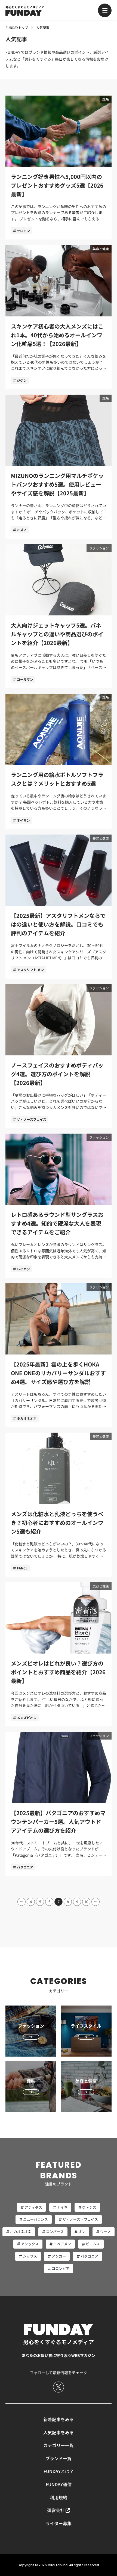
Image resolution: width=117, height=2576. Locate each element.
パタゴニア (25, 1867)
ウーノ (105, 2232)
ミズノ (22, 530)
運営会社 (56, 2510)
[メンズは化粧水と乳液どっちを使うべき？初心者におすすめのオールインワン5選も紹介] (59, 1505)
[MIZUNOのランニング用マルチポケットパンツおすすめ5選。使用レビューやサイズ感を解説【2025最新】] (59, 467)
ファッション (99, 548)
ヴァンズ (89, 2207)
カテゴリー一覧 (59, 2445)
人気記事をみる (59, 2432)
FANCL (22, 1568)
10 (86, 1902)
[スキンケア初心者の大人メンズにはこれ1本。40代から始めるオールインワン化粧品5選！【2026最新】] (59, 317)
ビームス (93, 2244)
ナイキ (62, 2207)
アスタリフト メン (30, 970)
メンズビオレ (27, 1718)
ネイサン (23, 820)
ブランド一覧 (59, 2458)
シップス (30, 2256)
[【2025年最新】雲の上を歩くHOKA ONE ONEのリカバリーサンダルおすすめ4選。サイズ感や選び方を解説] (59, 1355)
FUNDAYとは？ (59, 2471)
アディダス (33, 2207)
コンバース (55, 2232)
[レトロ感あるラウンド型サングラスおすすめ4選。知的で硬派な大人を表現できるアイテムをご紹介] (59, 1206)
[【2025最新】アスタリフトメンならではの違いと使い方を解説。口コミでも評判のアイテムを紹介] (59, 907)
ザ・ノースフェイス (32, 1119)
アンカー (59, 2256)
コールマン (25, 679)
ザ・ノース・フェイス (80, 2219)
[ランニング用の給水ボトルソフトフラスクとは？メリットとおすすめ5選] (59, 761)
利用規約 (59, 2497)
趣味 (106, 99)
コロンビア (61, 2268)
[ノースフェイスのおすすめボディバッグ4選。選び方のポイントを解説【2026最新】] (59, 1056)
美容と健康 (101, 249)
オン (82, 2232)
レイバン (23, 1269)
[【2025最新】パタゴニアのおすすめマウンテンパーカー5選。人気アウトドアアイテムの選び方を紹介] (59, 1804)
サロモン (23, 231)
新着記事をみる (59, 2419)
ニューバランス (36, 2219)
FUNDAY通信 (59, 2484)
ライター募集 (59, 2523)
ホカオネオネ (27, 1418)
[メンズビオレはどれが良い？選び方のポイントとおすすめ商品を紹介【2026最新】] (59, 1654)
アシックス (30, 2244)
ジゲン (22, 380)
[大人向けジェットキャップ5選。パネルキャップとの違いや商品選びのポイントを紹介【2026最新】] (59, 616)
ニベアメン (62, 2244)
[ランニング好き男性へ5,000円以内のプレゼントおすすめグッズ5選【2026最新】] (59, 168)
